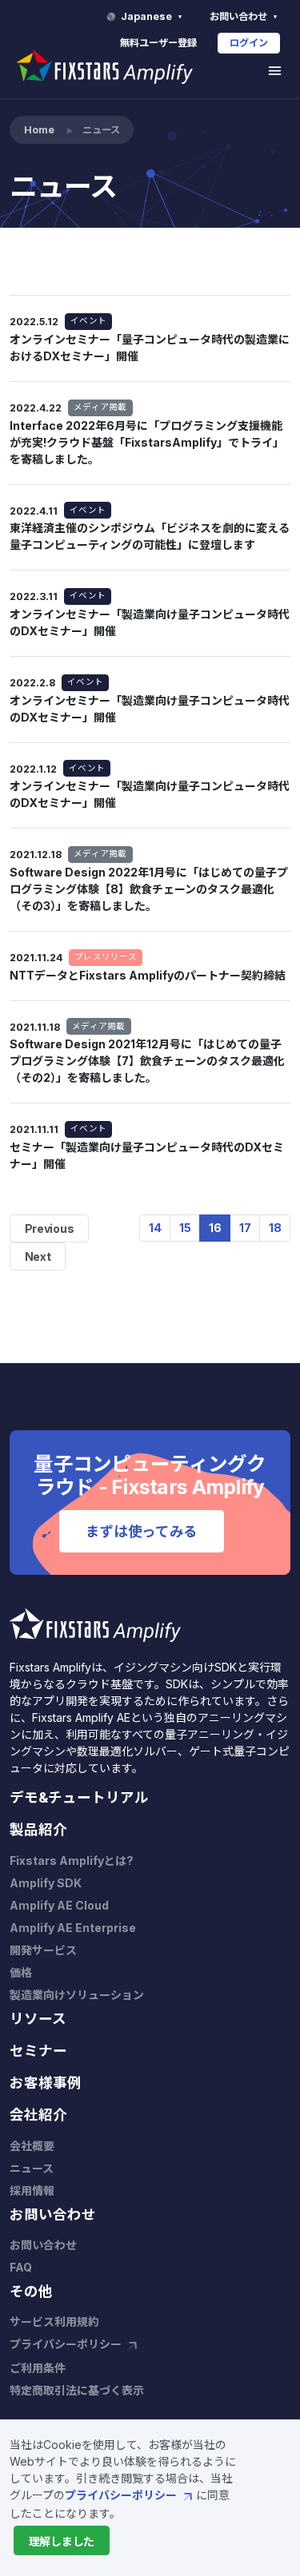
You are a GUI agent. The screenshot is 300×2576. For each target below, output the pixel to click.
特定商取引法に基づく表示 (77, 2390)
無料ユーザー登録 (158, 43)
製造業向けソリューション (77, 1995)
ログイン (249, 43)
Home (39, 130)
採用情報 (32, 2190)
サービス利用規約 (54, 2322)
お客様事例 (46, 2083)
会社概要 (32, 2146)
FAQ (21, 2267)
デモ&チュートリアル (79, 1797)
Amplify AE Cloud (59, 1905)
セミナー (38, 2051)
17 (245, 1228)
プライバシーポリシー (122, 2495)
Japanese (148, 16)
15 (185, 1228)
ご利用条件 (38, 2368)
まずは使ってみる (142, 1531)
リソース (38, 2019)
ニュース (32, 2168)
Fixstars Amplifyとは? (72, 1860)
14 (155, 1228)
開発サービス (43, 1950)
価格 (21, 1972)
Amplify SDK (46, 1883)
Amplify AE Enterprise (73, 1928)
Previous (50, 1228)
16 (215, 1228)
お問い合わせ (240, 16)
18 (275, 1228)
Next (38, 1256)
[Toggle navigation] (275, 71)
